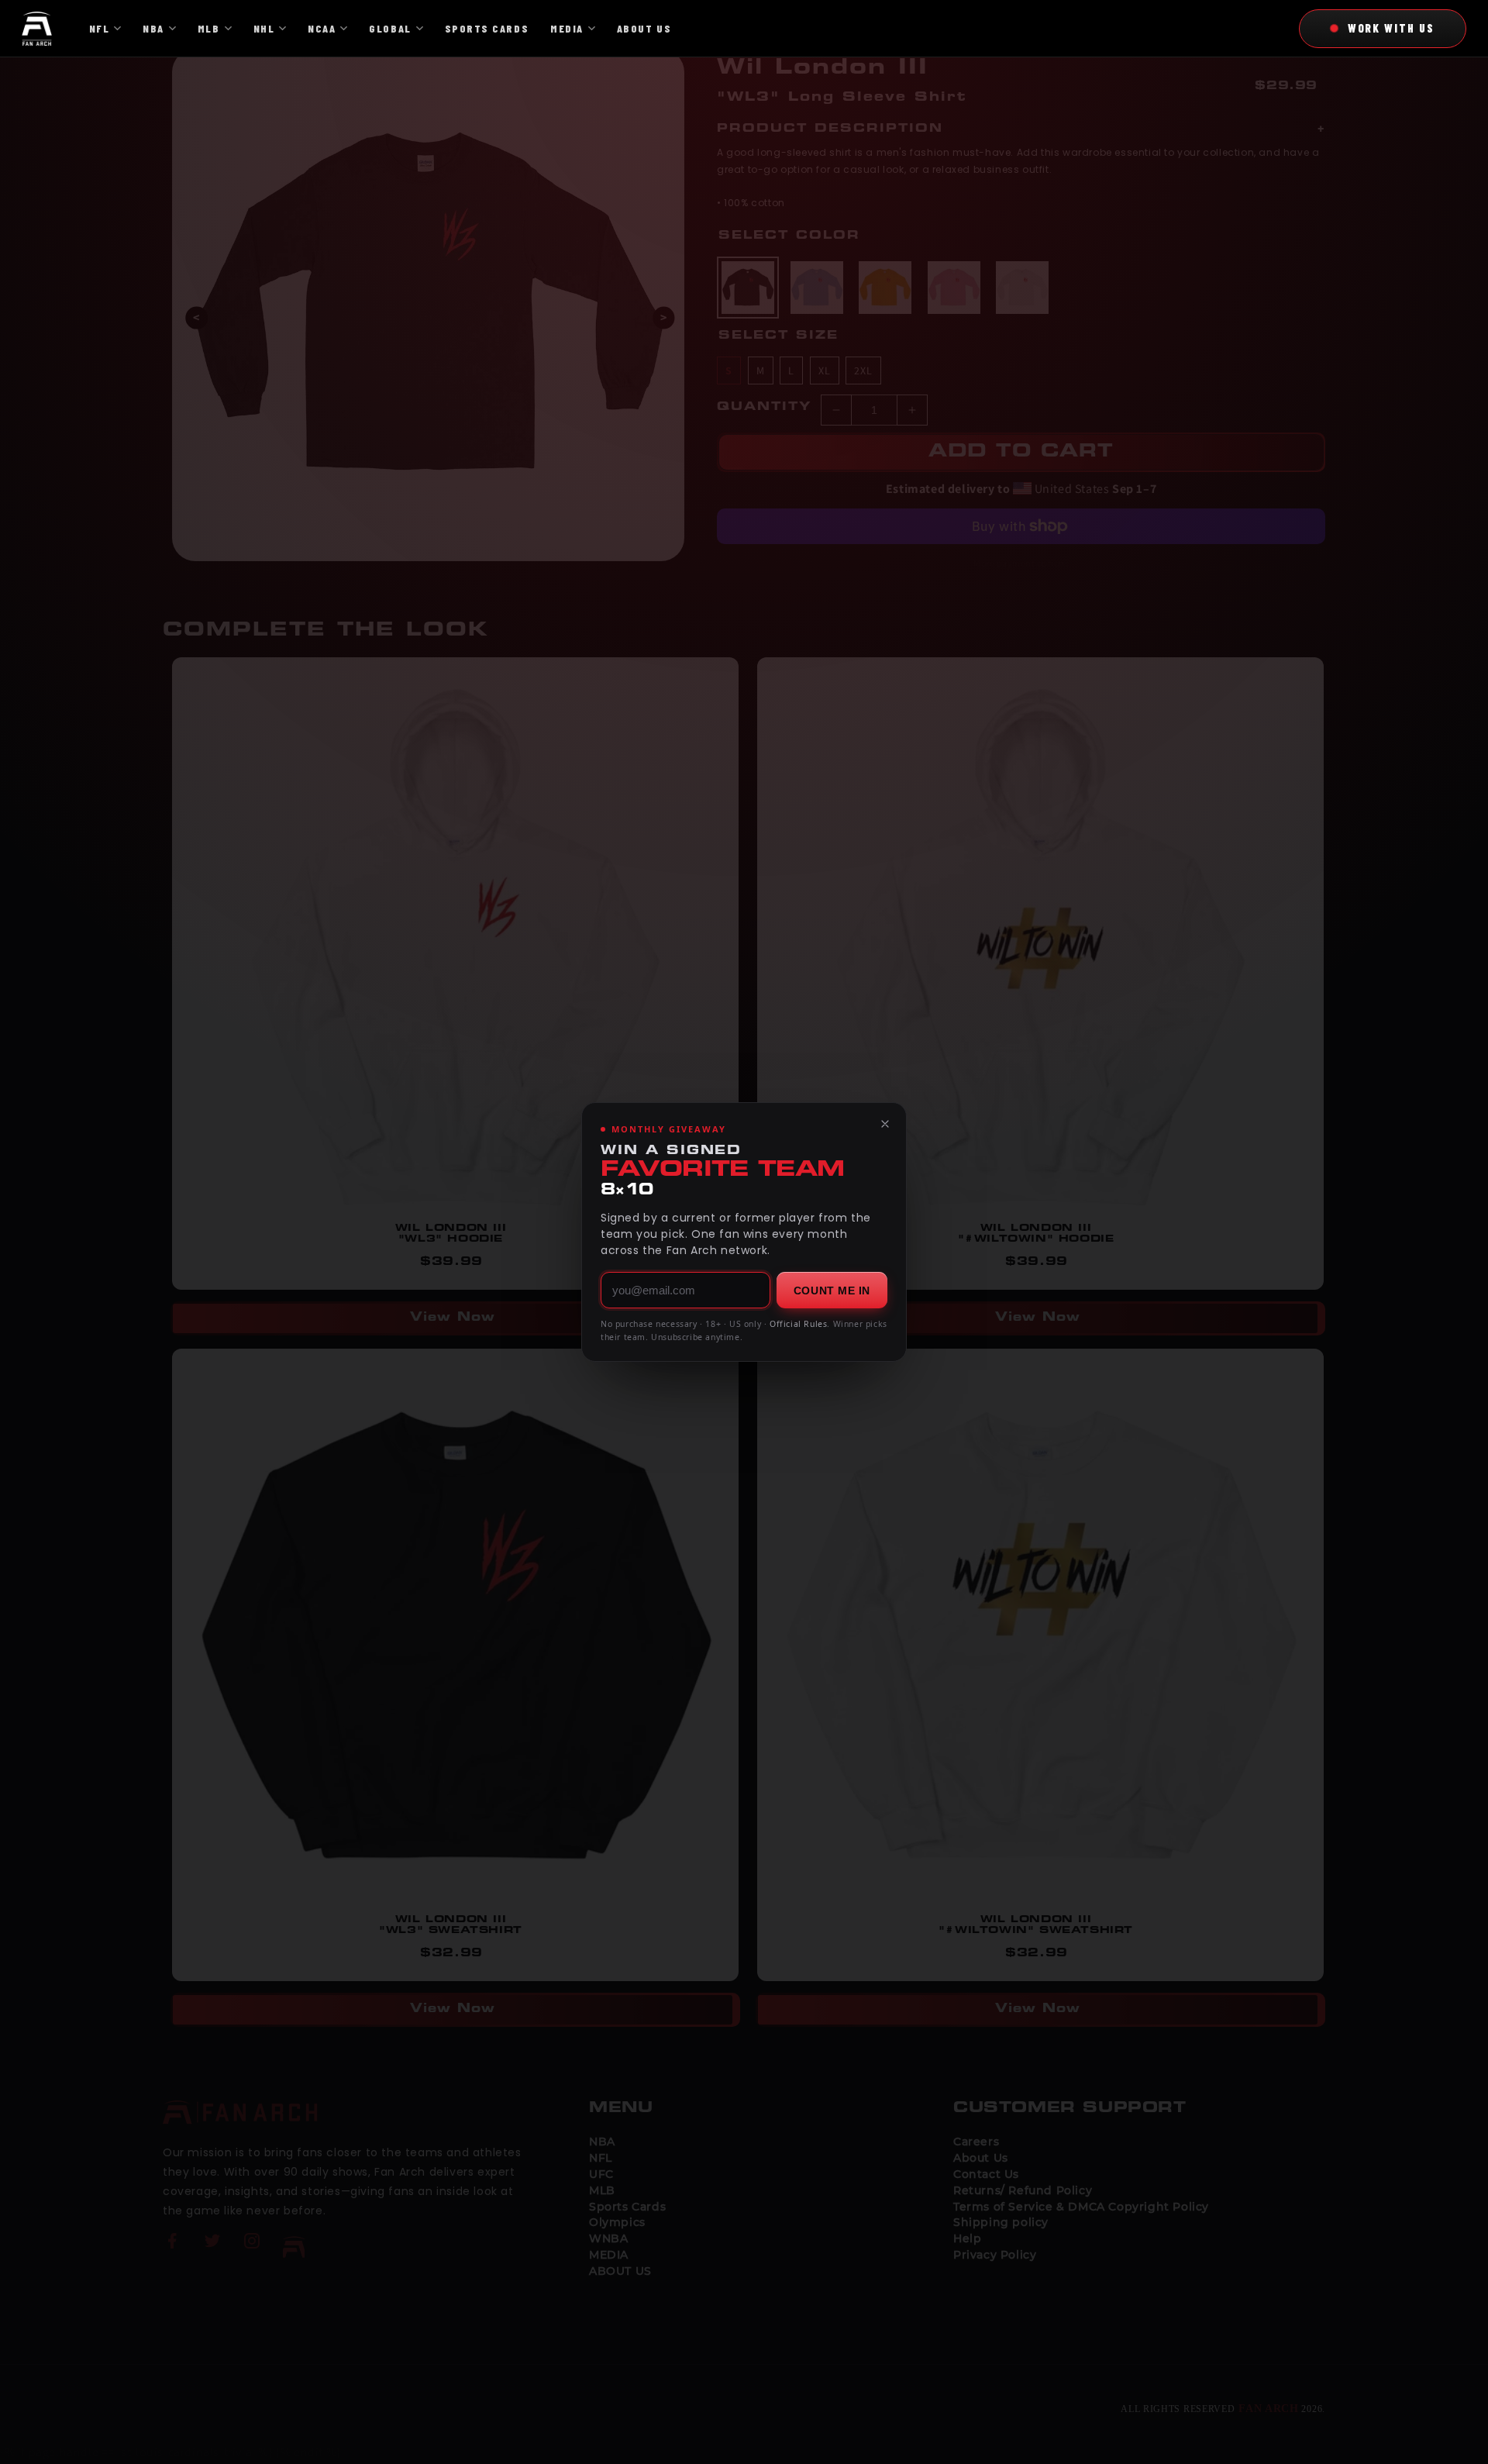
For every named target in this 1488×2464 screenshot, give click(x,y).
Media (567, 28)
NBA (153, 28)
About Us (644, 28)
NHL (264, 28)
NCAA (322, 28)
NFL (100, 28)
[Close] (885, 1124)
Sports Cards (487, 28)
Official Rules (798, 1324)
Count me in (832, 1291)
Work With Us (1391, 28)
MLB (209, 28)
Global (390, 28)
